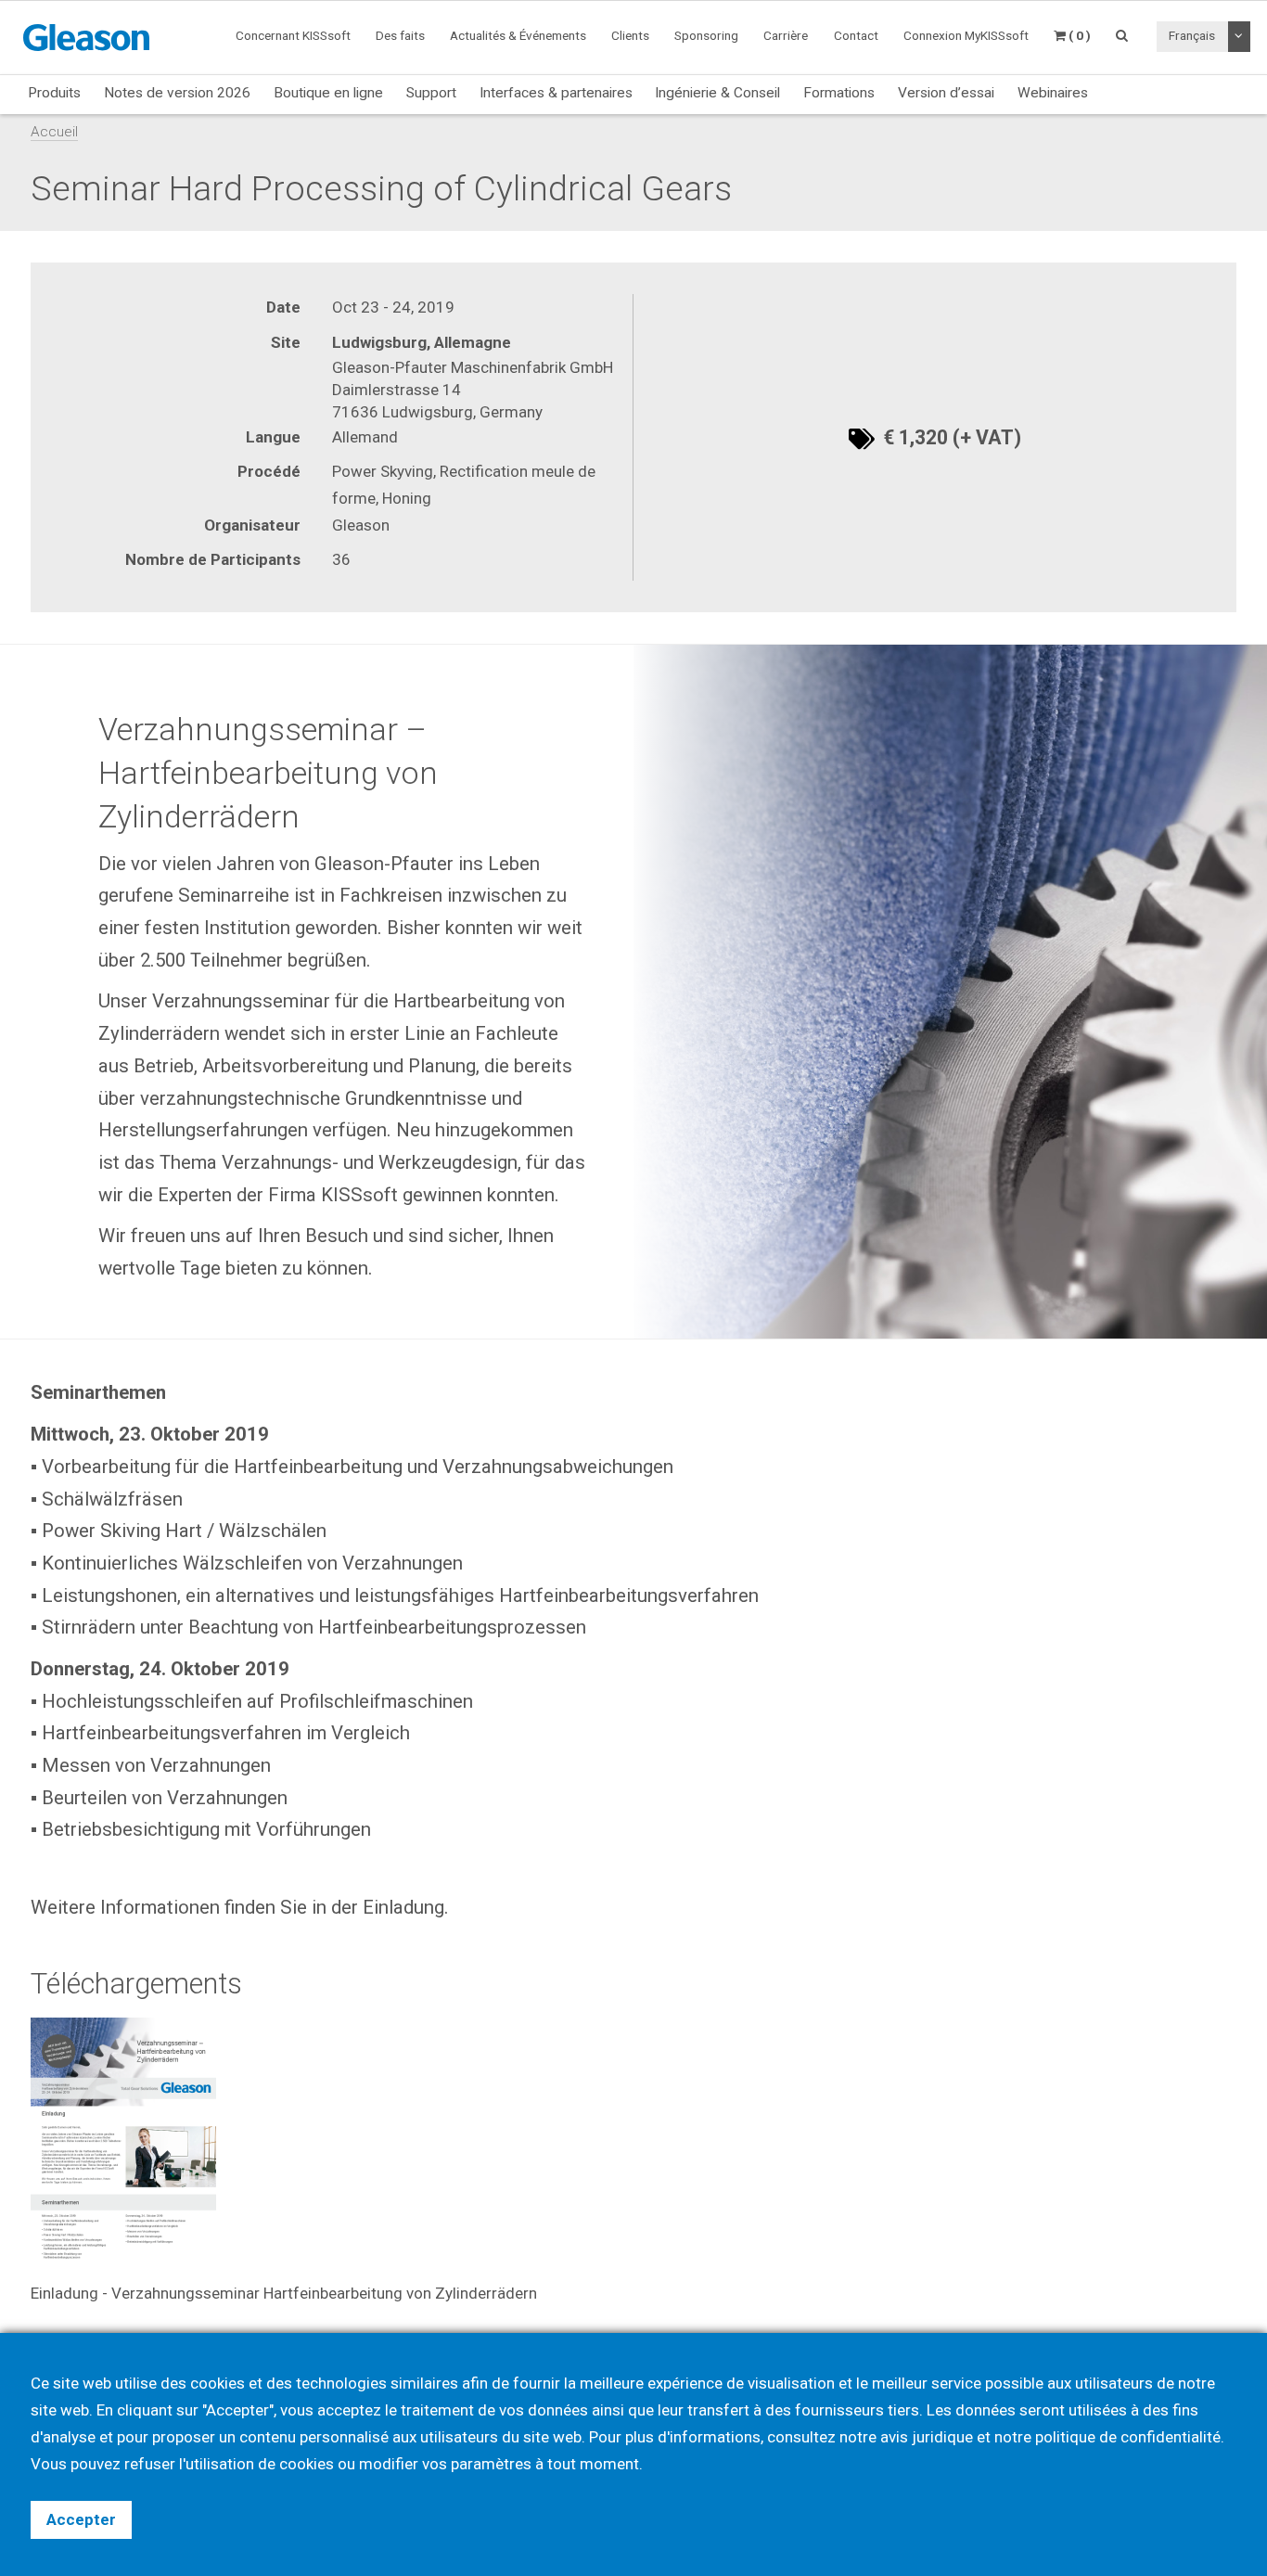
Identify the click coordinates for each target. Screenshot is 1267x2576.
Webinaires (1053, 93)
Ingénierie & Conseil (717, 93)
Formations (839, 93)
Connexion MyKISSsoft (966, 35)
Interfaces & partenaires (556, 93)
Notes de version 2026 (177, 93)
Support (431, 93)
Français (1192, 35)
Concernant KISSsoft (293, 35)
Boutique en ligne (328, 93)
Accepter (81, 2519)
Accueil (54, 132)
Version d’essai (946, 93)
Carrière (786, 35)
